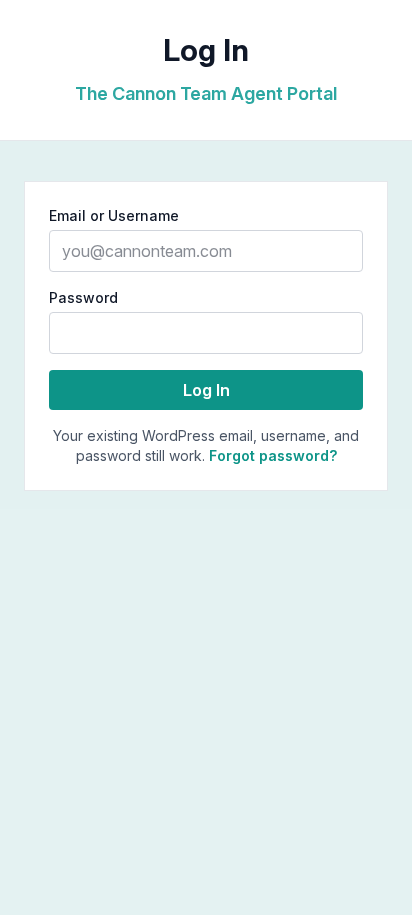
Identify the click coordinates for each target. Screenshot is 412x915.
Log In (206, 390)
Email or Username (114, 215)
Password (83, 297)
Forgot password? (273, 455)
